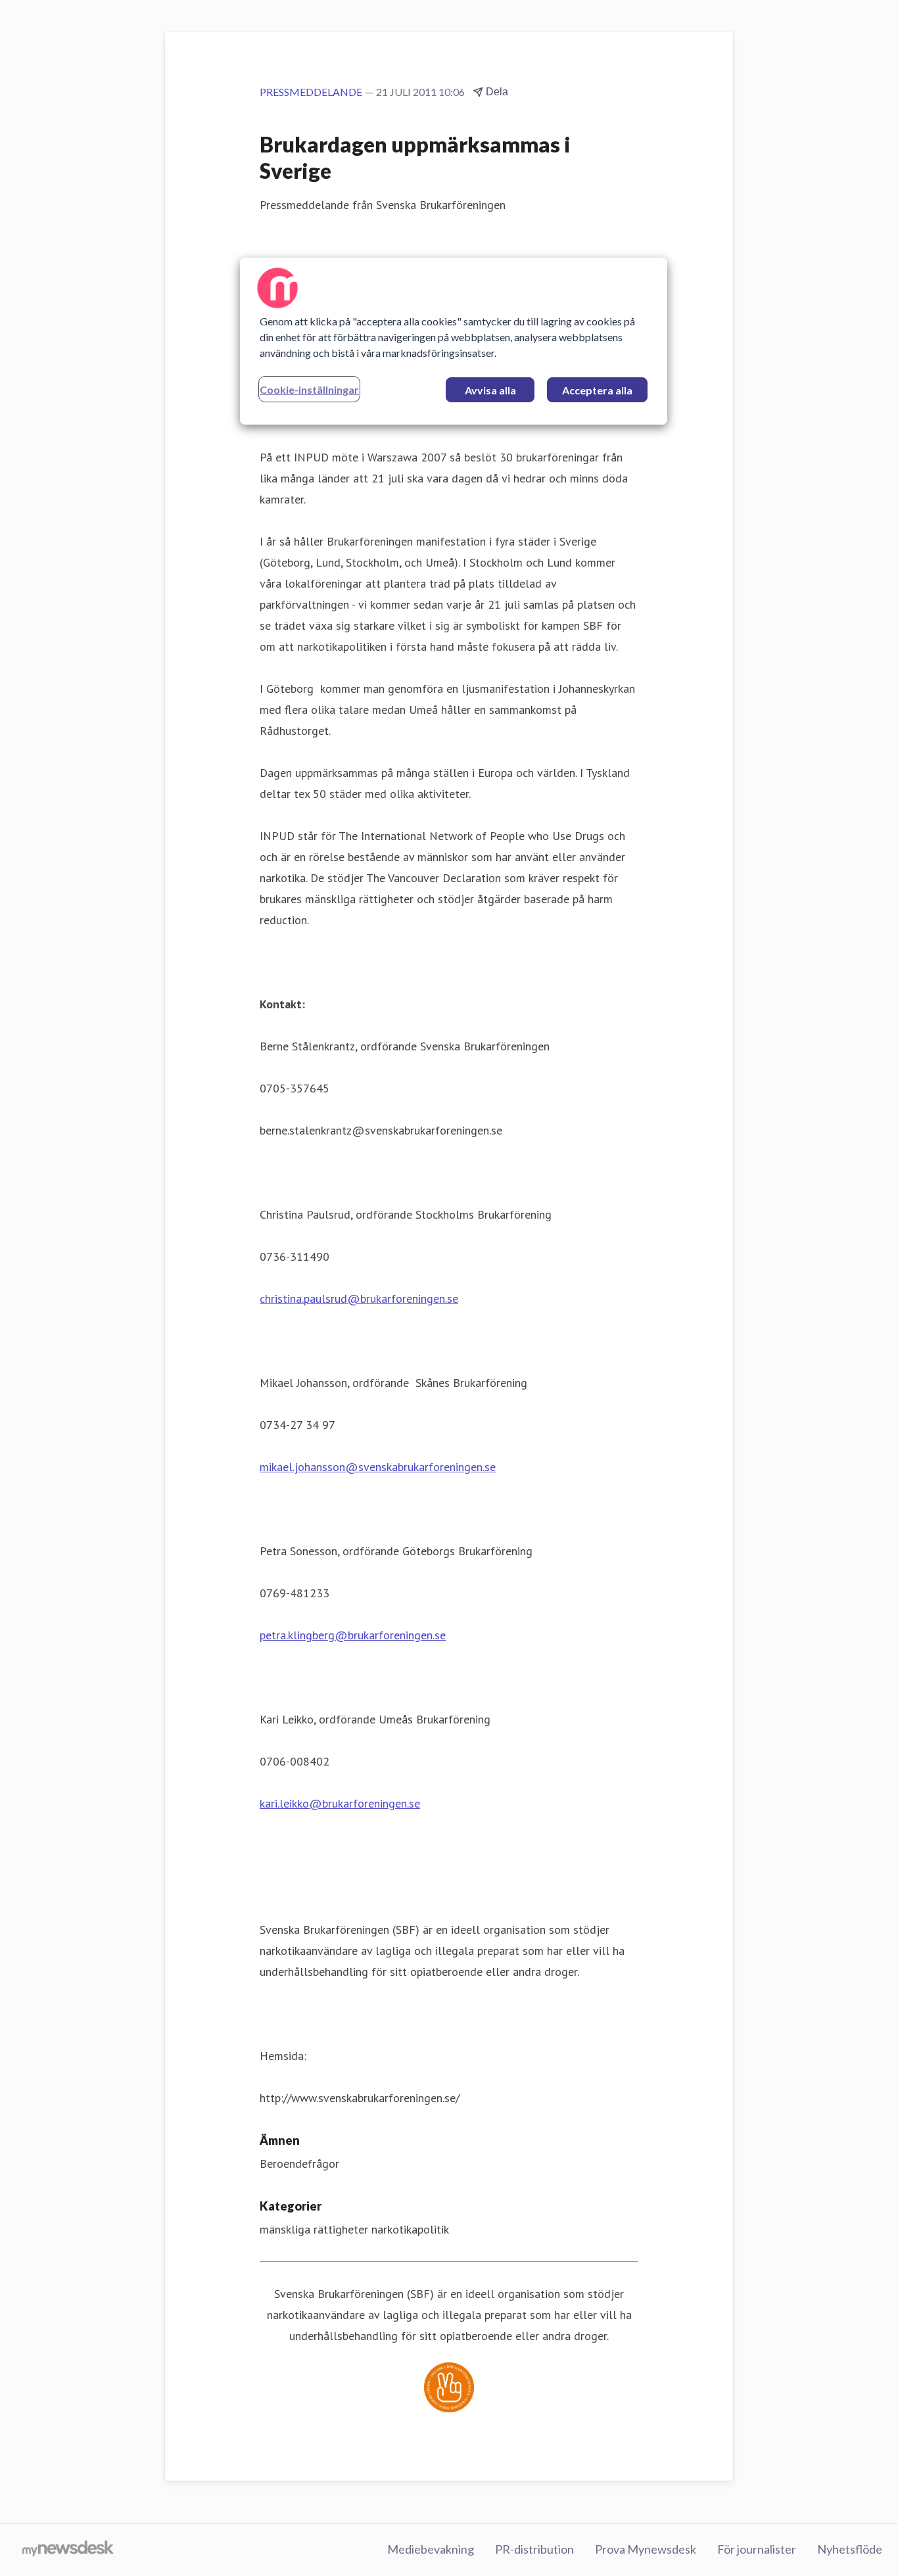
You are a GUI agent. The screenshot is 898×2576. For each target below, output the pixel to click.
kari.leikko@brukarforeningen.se (340, 1803)
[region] (454, 341)
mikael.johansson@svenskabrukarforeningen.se (378, 1467)
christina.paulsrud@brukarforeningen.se (359, 1299)
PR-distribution (534, 2549)
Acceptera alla (597, 390)
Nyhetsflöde (850, 2549)
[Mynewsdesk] (68, 2550)
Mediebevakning (431, 2549)
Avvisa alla (490, 390)
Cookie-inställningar (309, 389)
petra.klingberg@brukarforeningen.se (353, 1635)
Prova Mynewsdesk (646, 2549)
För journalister (757, 2549)
